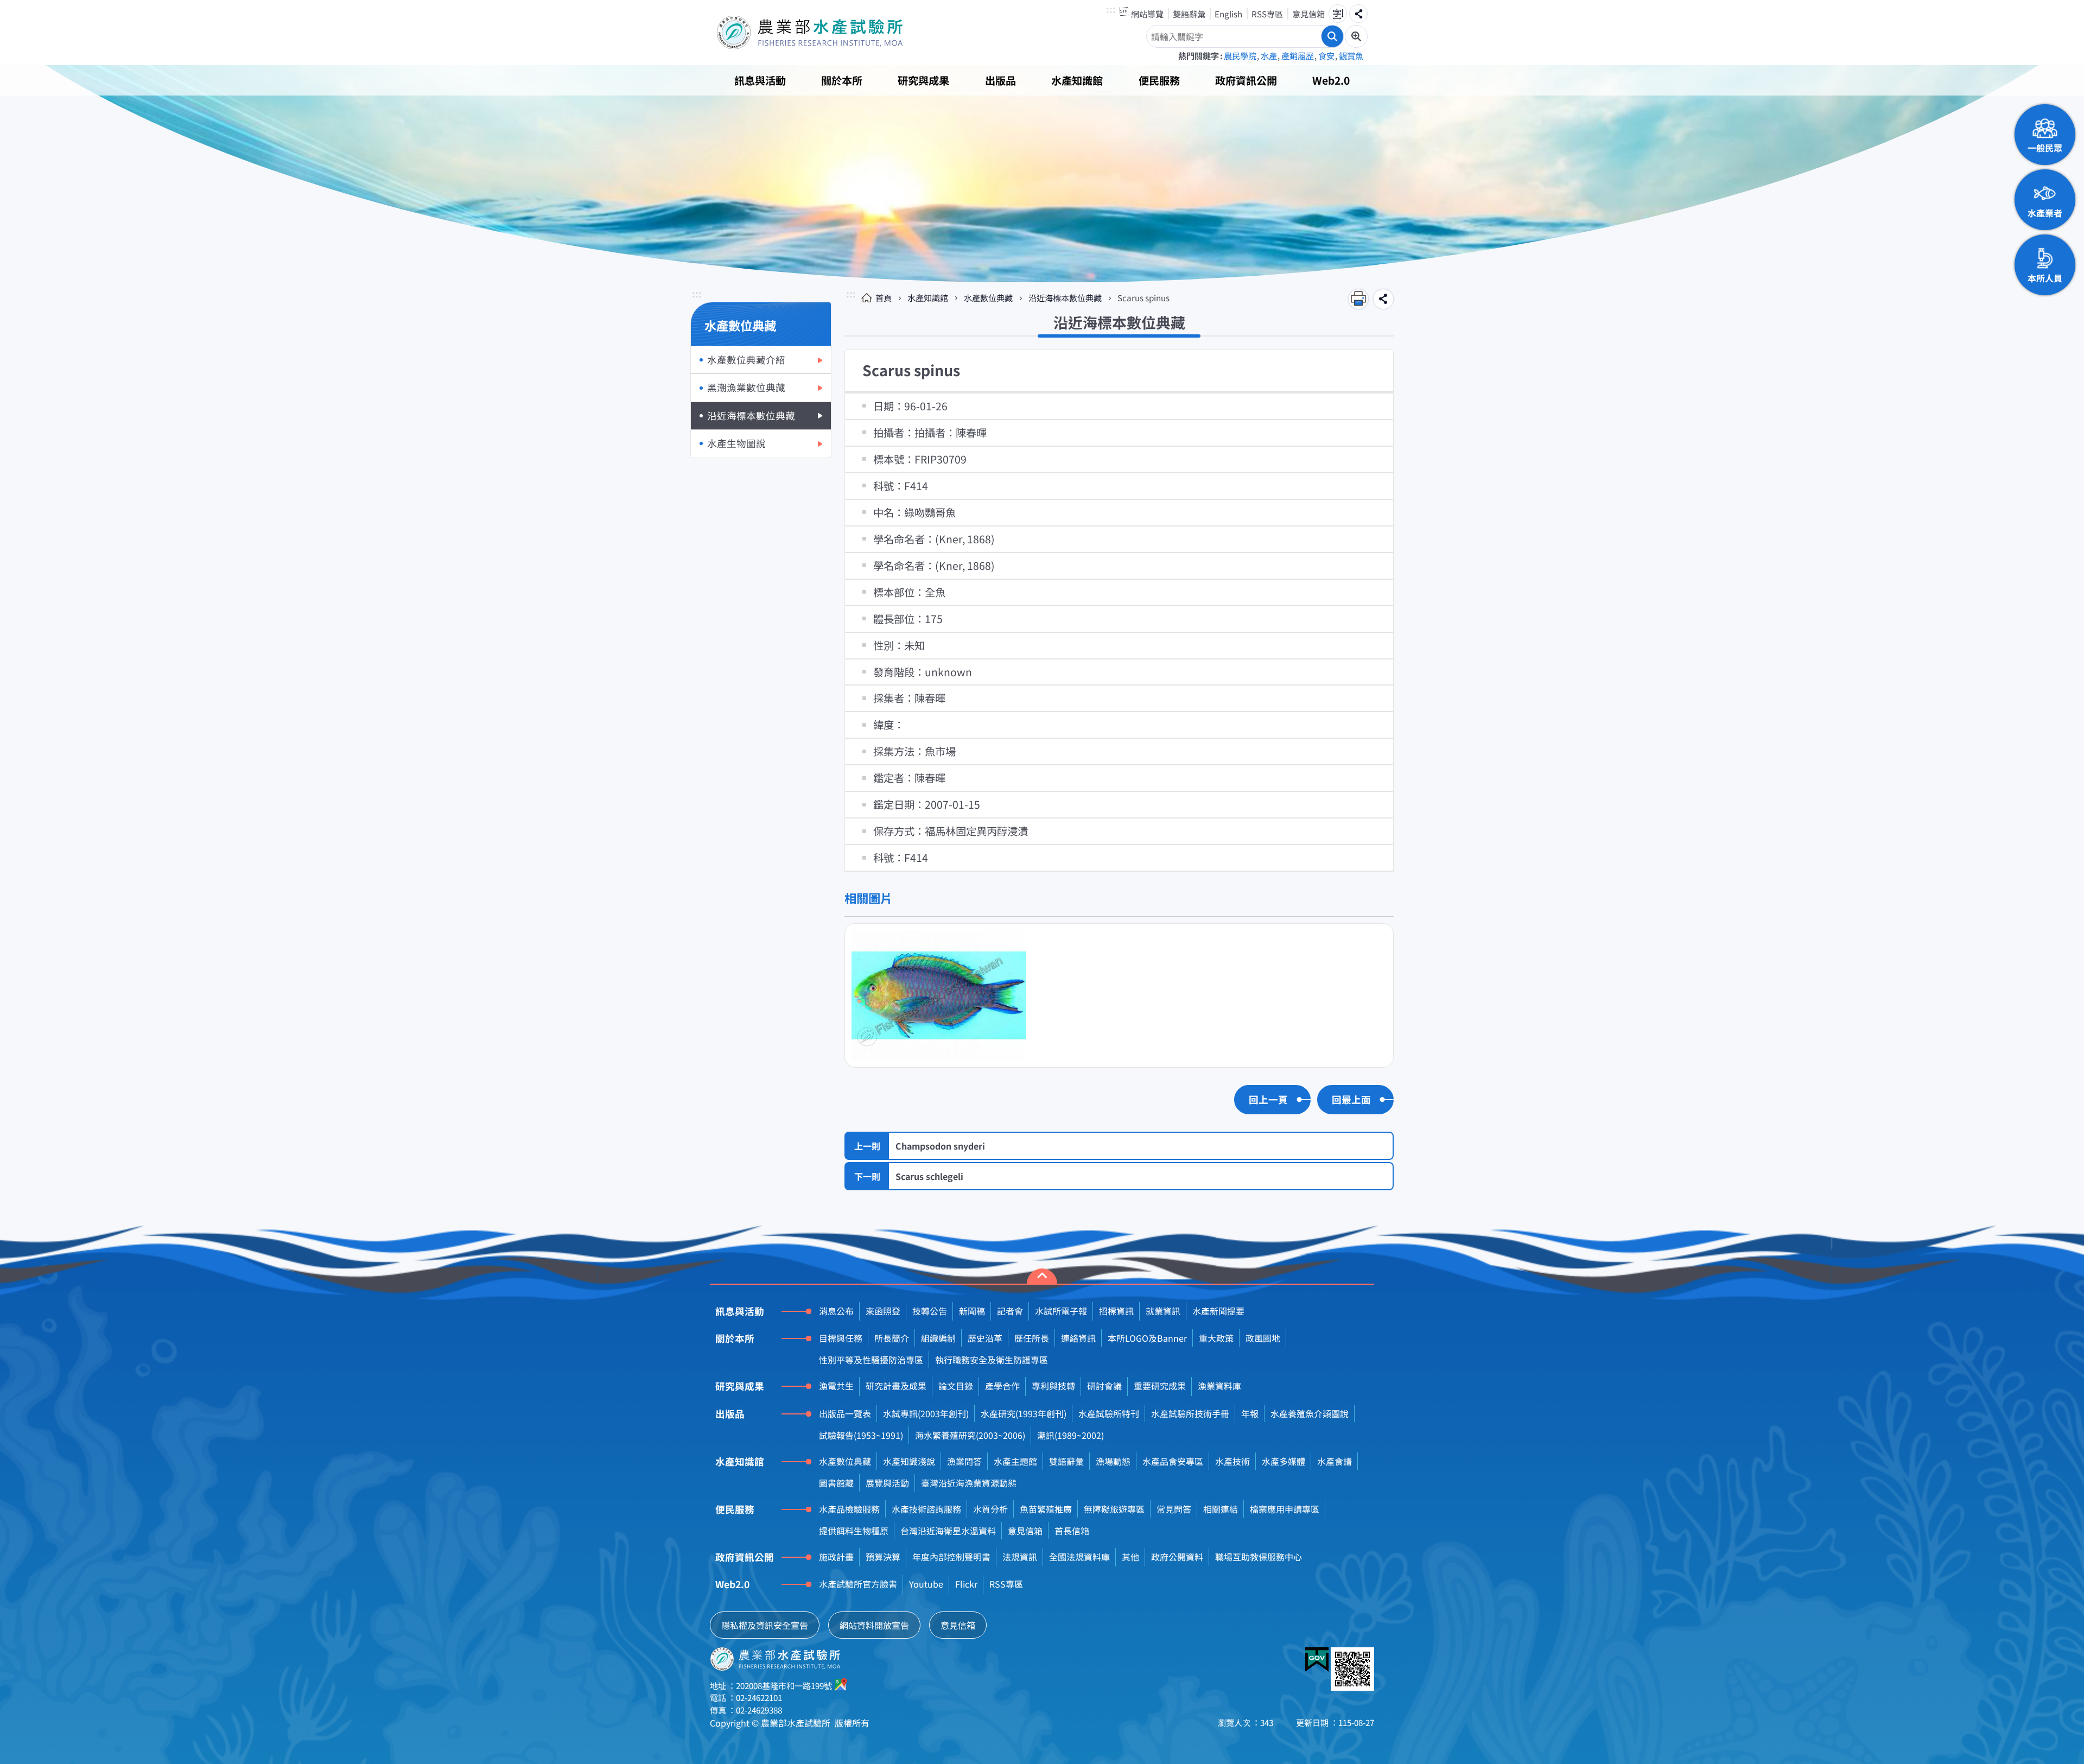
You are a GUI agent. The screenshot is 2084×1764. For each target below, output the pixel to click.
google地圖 (841, 1684)
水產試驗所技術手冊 (1190, 1413)
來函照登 (883, 1311)
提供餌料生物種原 (854, 1531)
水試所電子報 (1061, 1311)
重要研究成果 (1160, 1386)
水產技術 (1232, 1461)
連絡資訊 (1078, 1338)
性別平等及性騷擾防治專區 (871, 1360)
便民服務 (1159, 80)
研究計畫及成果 (896, 1386)
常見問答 (1174, 1509)
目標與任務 (841, 1338)
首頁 (884, 297)
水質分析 (990, 1509)
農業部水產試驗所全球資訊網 (825, 33)
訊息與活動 (760, 80)
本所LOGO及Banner (1147, 1338)
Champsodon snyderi (940, 1146)
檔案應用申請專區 (1285, 1509)
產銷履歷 (1298, 55)
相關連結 (1221, 1509)
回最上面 (1351, 1099)
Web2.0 (1331, 80)
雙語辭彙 (1189, 14)
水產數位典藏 (988, 297)
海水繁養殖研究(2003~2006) (970, 1435)
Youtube (926, 1584)
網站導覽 (1147, 14)
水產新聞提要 (1218, 1311)
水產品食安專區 (1173, 1461)
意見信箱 (1308, 14)
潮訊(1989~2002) (1070, 1435)
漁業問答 (964, 1461)
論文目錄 (956, 1386)
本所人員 (2045, 278)
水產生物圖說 (736, 443)
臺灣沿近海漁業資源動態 (969, 1483)
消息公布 (836, 1311)
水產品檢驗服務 (849, 1509)
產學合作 (1002, 1386)
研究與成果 (923, 80)
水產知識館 (1077, 80)
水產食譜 (1335, 1461)
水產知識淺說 (909, 1461)
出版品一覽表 (845, 1413)
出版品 (1000, 80)
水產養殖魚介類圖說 (1310, 1413)
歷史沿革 (985, 1338)
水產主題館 (1015, 1461)
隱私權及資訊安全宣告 (765, 1625)
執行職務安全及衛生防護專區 (992, 1360)
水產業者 (2045, 213)
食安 (1326, 55)
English (1228, 14)
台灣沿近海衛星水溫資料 (948, 1531)
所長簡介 (892, 1338)
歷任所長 (1032, 1338)
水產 (1269, 55)
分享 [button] (1358, 14)
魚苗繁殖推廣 (1046, 1509)
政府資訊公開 (1246, 80)
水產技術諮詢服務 (926, 1509)
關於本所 (842, 80)
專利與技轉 (1053, 1386)
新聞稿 (972, 1311)
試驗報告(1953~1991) (861, 1435)
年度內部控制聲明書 (951, 1557)
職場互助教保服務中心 (1259, 1557)
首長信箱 (1072, 1531)
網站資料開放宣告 (874, 1625)
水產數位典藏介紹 (746, 360)
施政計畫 (836, 1557)
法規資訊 (1020, 1557)
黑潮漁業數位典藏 (746, 387)
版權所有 (852, 1723)
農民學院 (1240, 55)
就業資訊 (1163, 1311)
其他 (1130, 1557)
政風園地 (1263, 1338)
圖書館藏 (836, 1483)
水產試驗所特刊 (1109, 1413)
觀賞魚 (1351, 55)
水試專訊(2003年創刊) (926, 1413)
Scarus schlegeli (929, 1176)
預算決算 (883, 1557)
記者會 (1010, 1311)
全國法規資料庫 (1079, 1557)
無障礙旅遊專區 (1114, 1509)
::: (1111, 10)
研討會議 (1104, 1386)
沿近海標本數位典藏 (751, 415)
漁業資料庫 (1219, 1386)
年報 (1250, 1413)
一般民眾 (2045, 148)
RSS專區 (1267, 14)
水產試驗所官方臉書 (858, 1584)
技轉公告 (930, 1311)
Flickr (966, 1584)
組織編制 (938, 1338)
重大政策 (1216, 1338)
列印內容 (1358, 299)
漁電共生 (836, 1386)
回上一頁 (1268, 1099)
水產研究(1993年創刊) (1024, 1413)
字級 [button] (1338, 14)
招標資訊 (1116, 1311)
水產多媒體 (1284, 1461)
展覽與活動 (887, 1483)
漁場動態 (1113, 1461)
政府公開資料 (1177, 1557)
